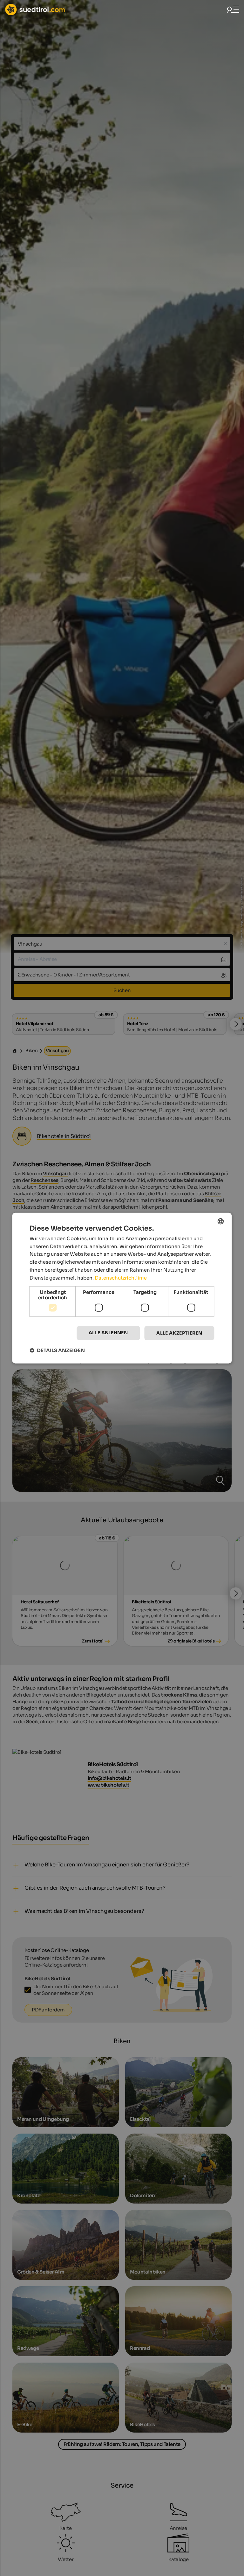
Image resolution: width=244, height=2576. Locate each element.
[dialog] (122, 1288)
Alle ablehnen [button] (108, 1333)
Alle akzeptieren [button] (179, 1333)
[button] (57, 1350)
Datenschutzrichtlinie (121, 1278)
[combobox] (221, 1221)
